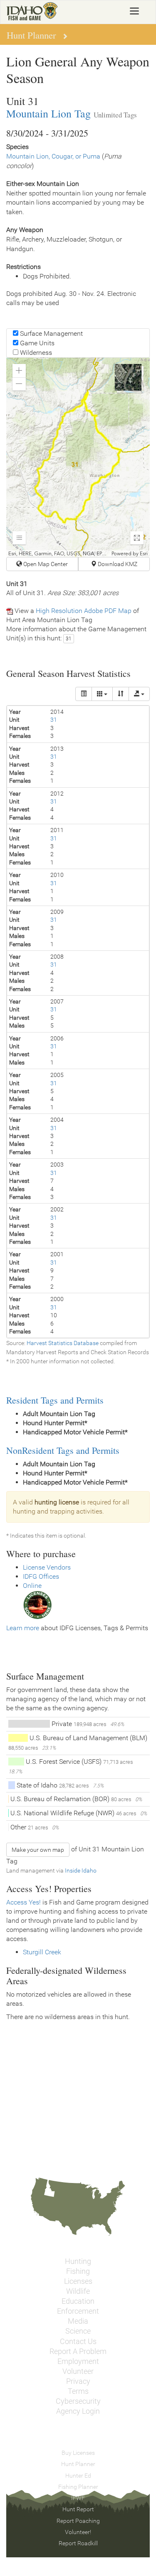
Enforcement (78, 2311)
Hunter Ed (78, 2476)
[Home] (32, 11)
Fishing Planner (78, 2487)
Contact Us (78, 2342)
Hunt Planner (78, 2464)
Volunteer (78, 2371)
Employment (78, 2361)
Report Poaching (78, 2521)
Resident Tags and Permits (55, 1400)
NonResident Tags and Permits (63, 1450)
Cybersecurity (78, 2401)
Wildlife (78, 2291)
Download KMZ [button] (117, 564)
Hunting (78, 2261)
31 (69, 639)
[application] (78, 457)
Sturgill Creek (42, 1952)
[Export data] (139, 694)
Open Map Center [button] (45, 564)
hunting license (57, 1502)
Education (78, 2301)
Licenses (78, 2281)
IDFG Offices (41, 1576)
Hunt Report (78, 2509)
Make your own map (38, 1850)
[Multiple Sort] (121, 694)
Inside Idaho (81, 1870)
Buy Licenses (78, 2453)
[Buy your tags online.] (37, 1605)
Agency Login (78, 2411)
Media (78, 2321)
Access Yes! (24, 1902)
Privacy (78, 2381)
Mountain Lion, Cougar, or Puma (53, 156)
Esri (144, 554)
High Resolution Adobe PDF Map (84, 611)
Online (32, 1586)
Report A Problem (78, 2351)
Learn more (23, 1628)
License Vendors (47, 1567)
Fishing (78, 2271)
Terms (78, 2391)
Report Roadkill (78, 2543)
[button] (19, 371)
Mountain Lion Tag (48, 113)
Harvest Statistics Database (63, 1343)
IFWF (78, 2498)
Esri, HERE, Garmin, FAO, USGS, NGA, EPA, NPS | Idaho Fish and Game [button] (59, 554)
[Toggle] (84, 694)
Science (78, 2331)
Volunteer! (78, 2532)
